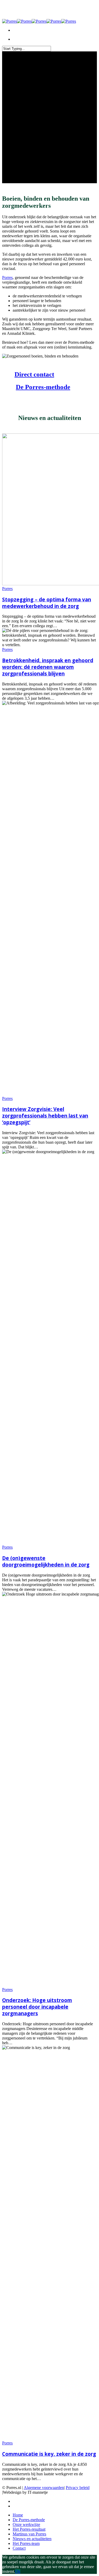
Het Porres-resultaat (29, 2529)
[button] (34, 374)
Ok (18, 2571)
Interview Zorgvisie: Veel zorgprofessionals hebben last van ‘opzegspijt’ (45, 1116)
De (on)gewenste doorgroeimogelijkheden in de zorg (46, 1561)
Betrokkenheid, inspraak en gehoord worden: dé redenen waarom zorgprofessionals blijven (48, 667)
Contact (19, 2548)
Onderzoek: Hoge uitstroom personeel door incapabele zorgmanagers (37, 2007)
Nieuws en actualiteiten (32, 2539)
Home (18, 2515)
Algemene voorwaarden (44, 2488)
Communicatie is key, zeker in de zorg (49, 2454)
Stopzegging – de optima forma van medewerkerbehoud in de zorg (47, 603)
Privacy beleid (78, 2488)
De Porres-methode (29, 2520)
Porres (7, 277)
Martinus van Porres (29, 2534)
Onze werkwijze (26, 2524)
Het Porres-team (26, 2543)
